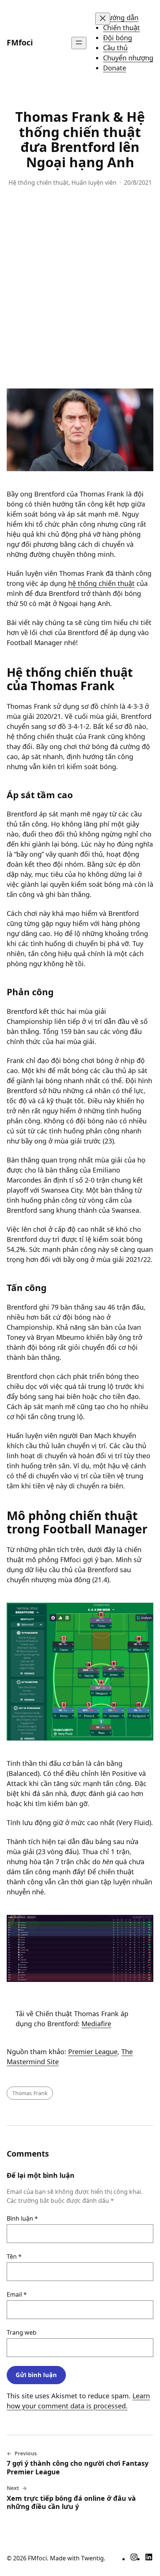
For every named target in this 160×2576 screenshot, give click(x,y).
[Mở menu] (79, 43)
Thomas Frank (30, 2093)
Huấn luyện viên (94, 183)
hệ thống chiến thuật (101, 583)
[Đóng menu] (103, 19)
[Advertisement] (80, 291)
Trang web (22, 2332)
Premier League (93, 2052)
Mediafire (96, 2024)
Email (17, 2294)
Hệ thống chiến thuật (39, 183)
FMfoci (20, 42)
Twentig (92, 2558)
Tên (14, 2256)
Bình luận (22, 2218)
